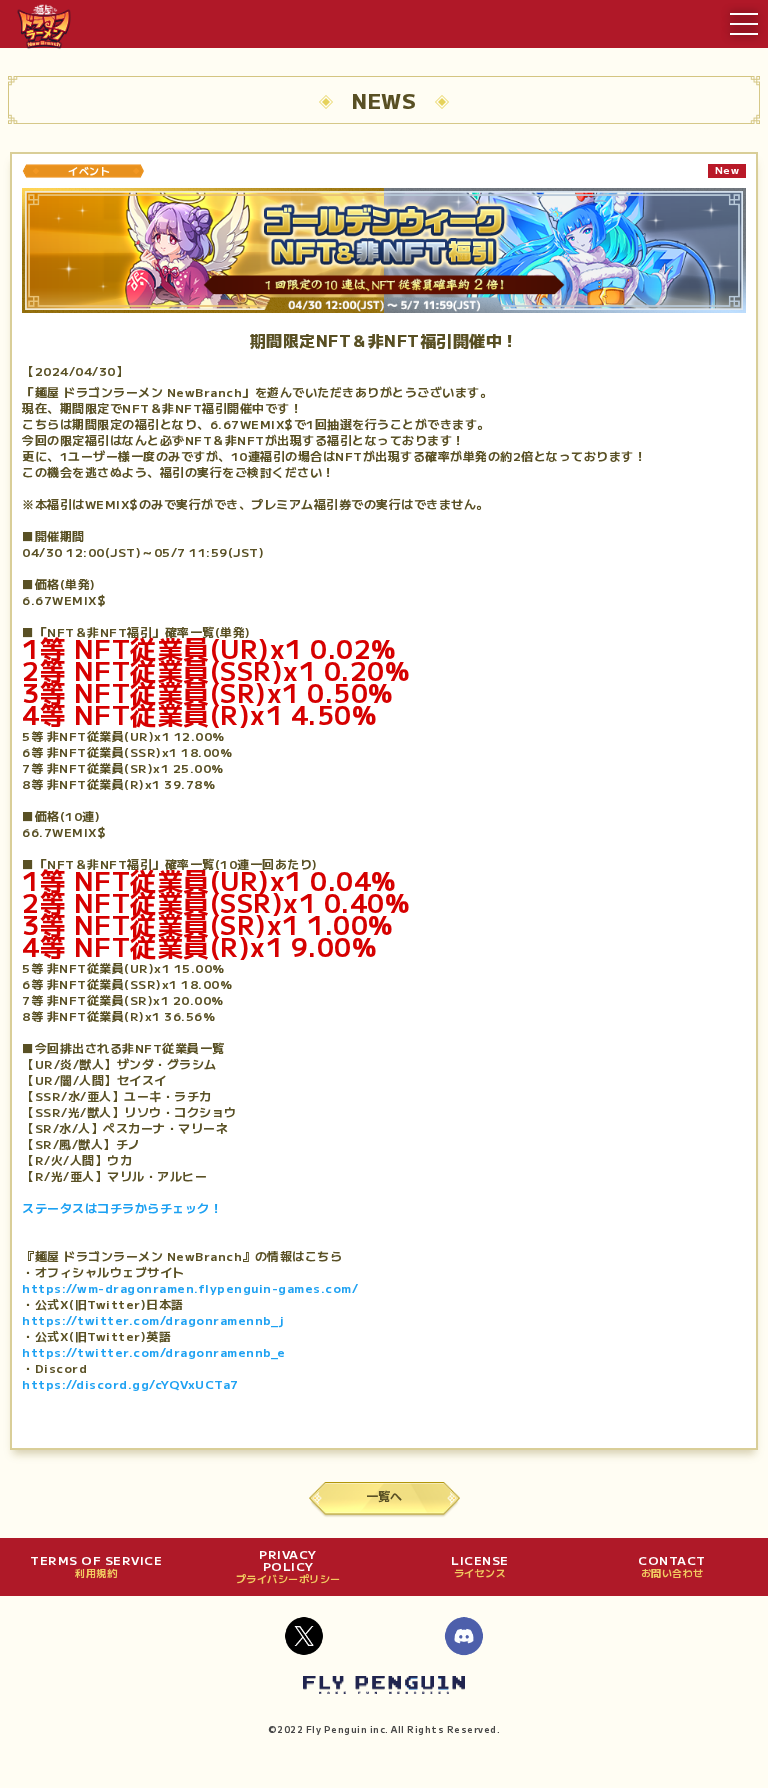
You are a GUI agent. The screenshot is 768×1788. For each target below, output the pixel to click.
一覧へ (384, 1495)
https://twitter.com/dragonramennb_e (154, 1351)
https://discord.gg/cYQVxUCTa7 (130, 1383)
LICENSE (480, 1566)
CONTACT (672, 1566)
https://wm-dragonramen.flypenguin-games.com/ (190, 1287)
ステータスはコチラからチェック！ (122, 1207)
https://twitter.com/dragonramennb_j (153, 1319)
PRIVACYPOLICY (288, 1566)
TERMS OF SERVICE (96, 1566)
